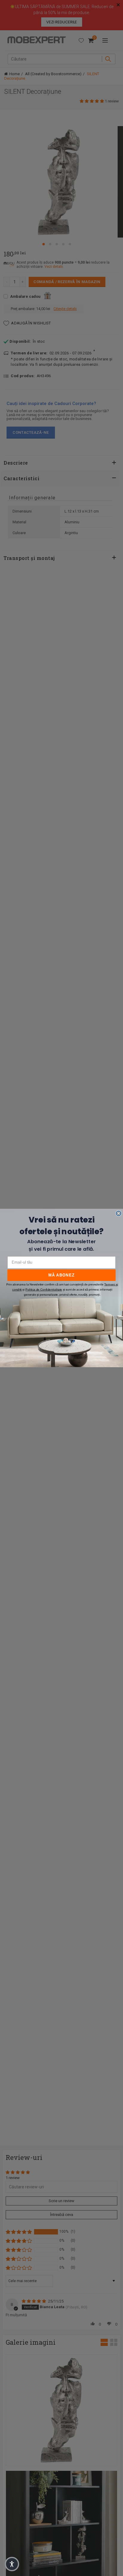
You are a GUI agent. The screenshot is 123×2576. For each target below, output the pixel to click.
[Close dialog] (119, 1213)
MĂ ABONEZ (61, 1275)
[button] (12, 2564)
